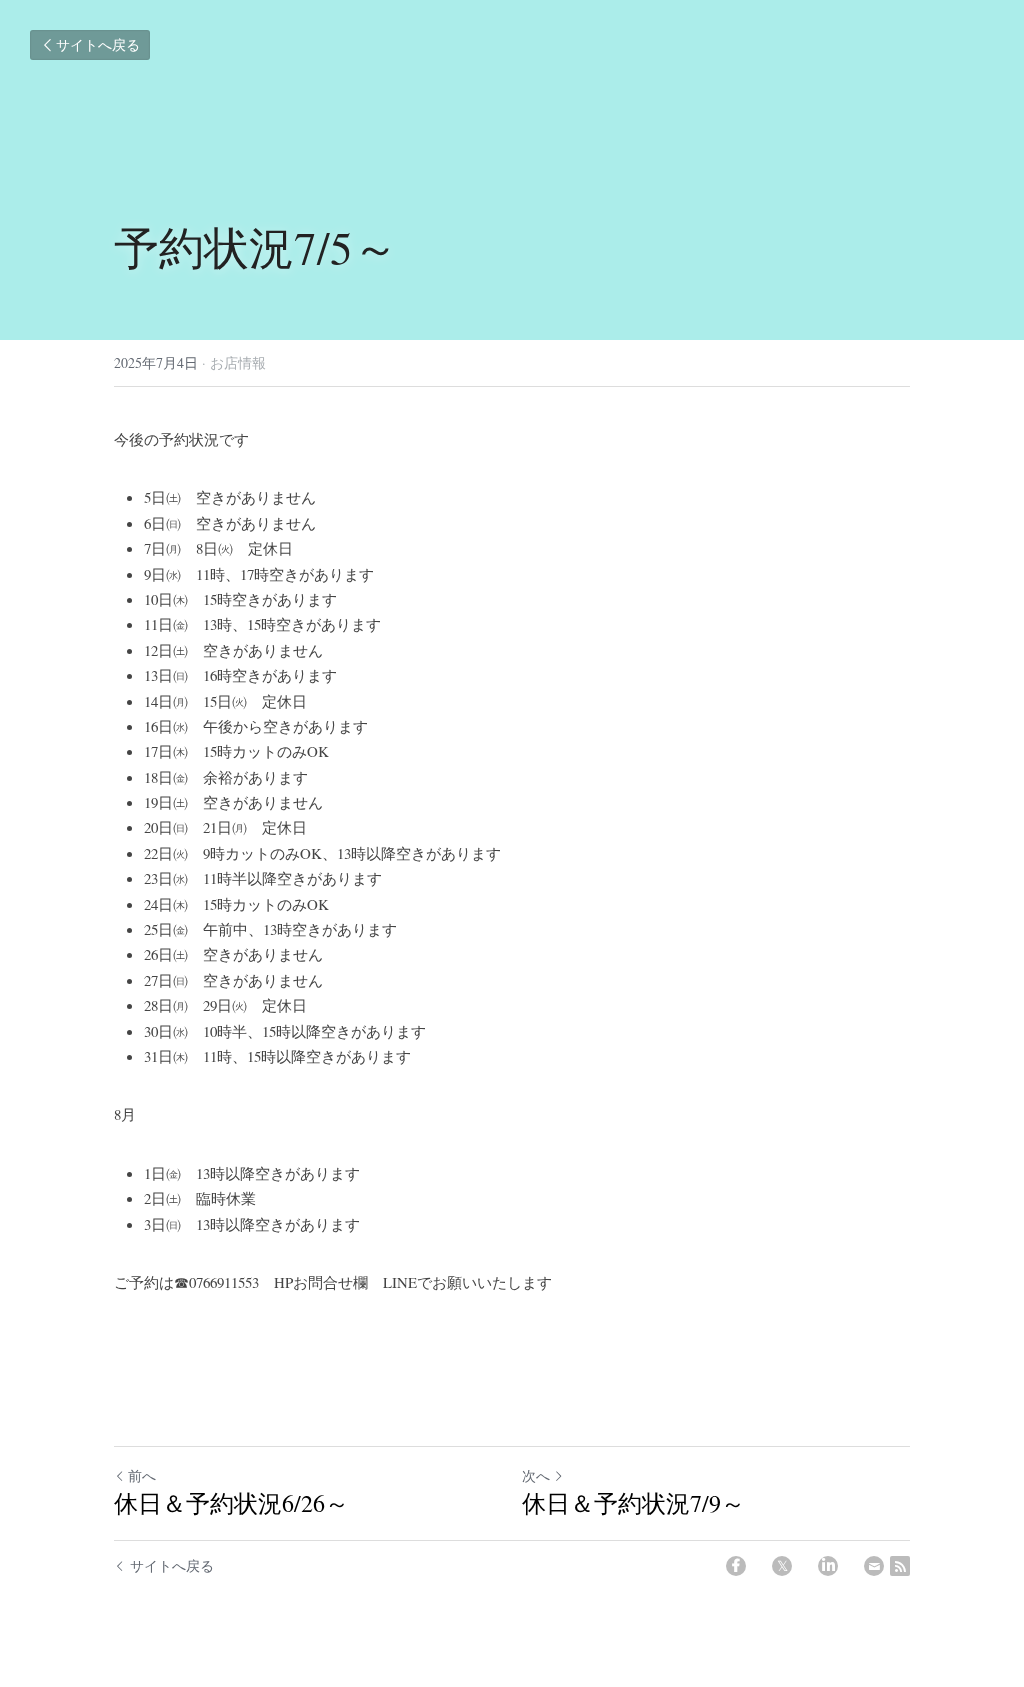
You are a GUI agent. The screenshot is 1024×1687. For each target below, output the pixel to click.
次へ (536, 1475)
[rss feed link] (900, 1566)
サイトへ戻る (98, 44)
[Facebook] (736, 1566)
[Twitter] (782, 1566)
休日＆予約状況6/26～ (231, 1503)
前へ (142, 1475)
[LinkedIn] (828, 1566)
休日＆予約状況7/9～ (633, 1503)
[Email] (874, 1566)
